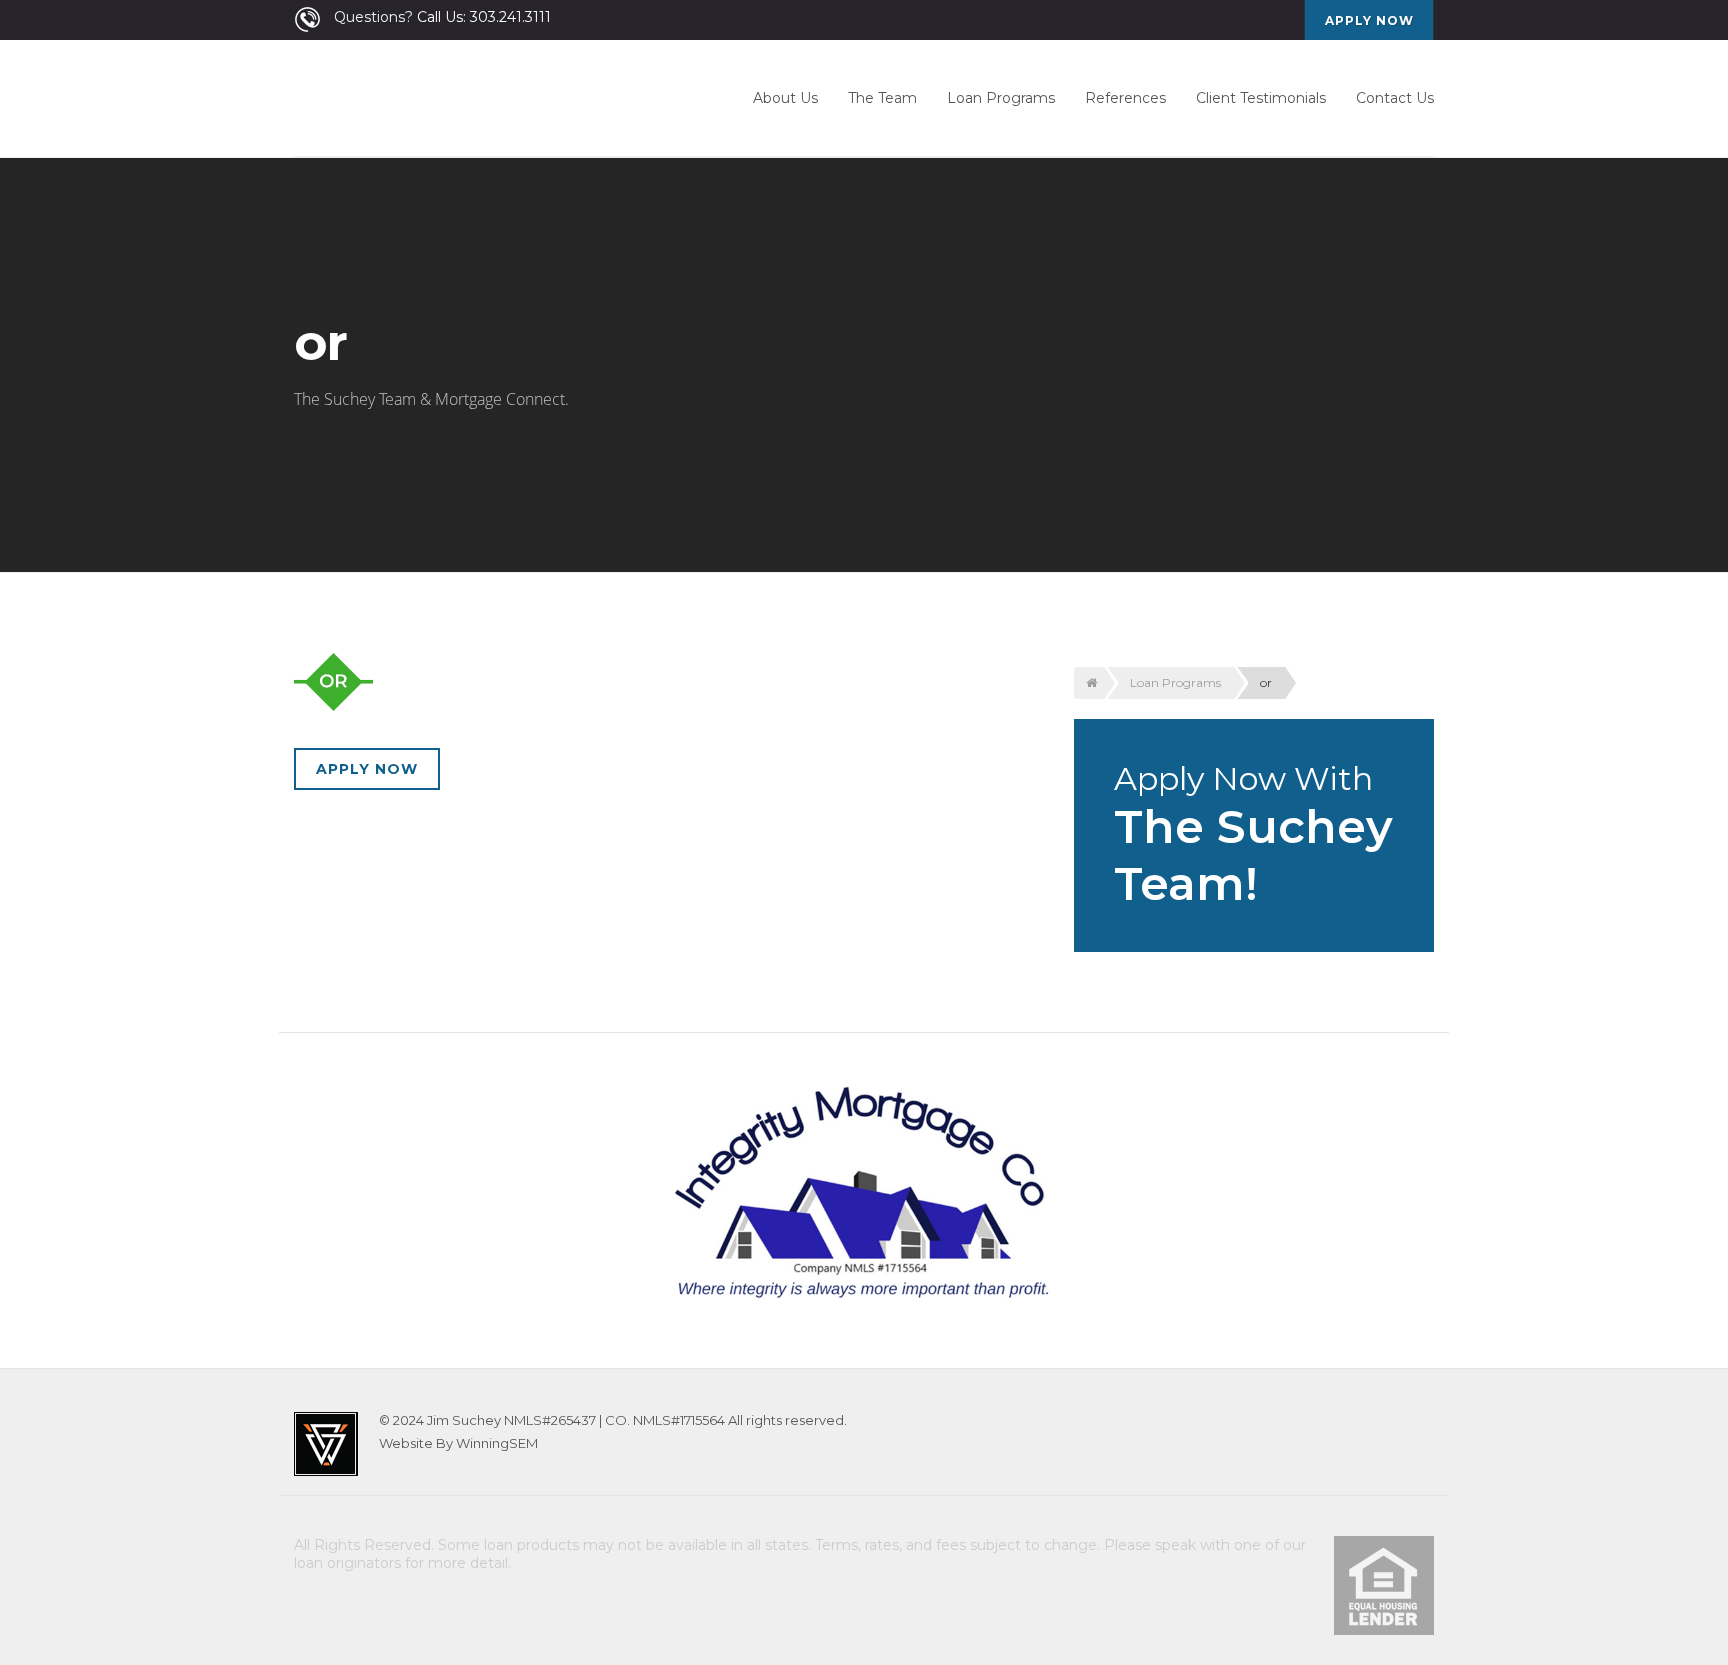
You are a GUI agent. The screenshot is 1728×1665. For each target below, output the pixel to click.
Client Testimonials (1261, 98)
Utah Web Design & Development (326, 1444)
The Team (882, 98)
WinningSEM (497, 1443)
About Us (785, 98)
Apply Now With (1253, 835)
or (1266, 682)
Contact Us (1395, 98)
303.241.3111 (510, 17)
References (1125, 98)
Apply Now (367, 769)
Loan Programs (1001, 98)
